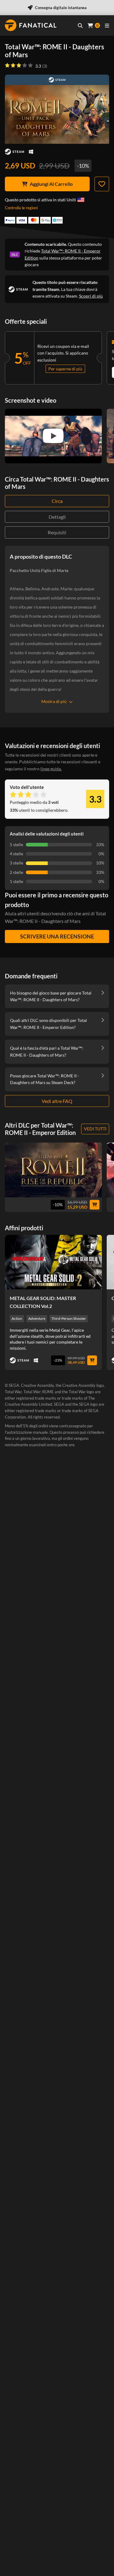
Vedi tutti (95, 1129)
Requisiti (57, 532)
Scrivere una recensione (57, 936)
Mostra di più (54, 701)
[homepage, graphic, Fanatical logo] (31, 25)
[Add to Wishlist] (102, 184)
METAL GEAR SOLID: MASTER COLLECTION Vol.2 (43, 1302)
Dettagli (57, 517)
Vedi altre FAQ (57, 1101)
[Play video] (53, 436)
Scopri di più (91, 296)
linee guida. (51, 769)
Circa (57, 501)
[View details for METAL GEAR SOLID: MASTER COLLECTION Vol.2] (53, 1262)
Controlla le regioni (21, 208)
